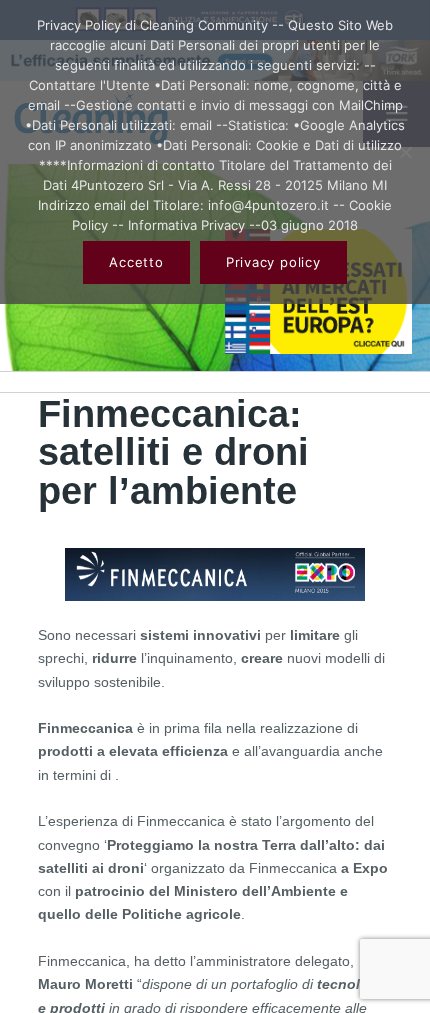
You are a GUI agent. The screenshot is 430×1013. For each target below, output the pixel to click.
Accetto (136, 262)
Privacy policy (273, 262)
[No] (405, 152)
